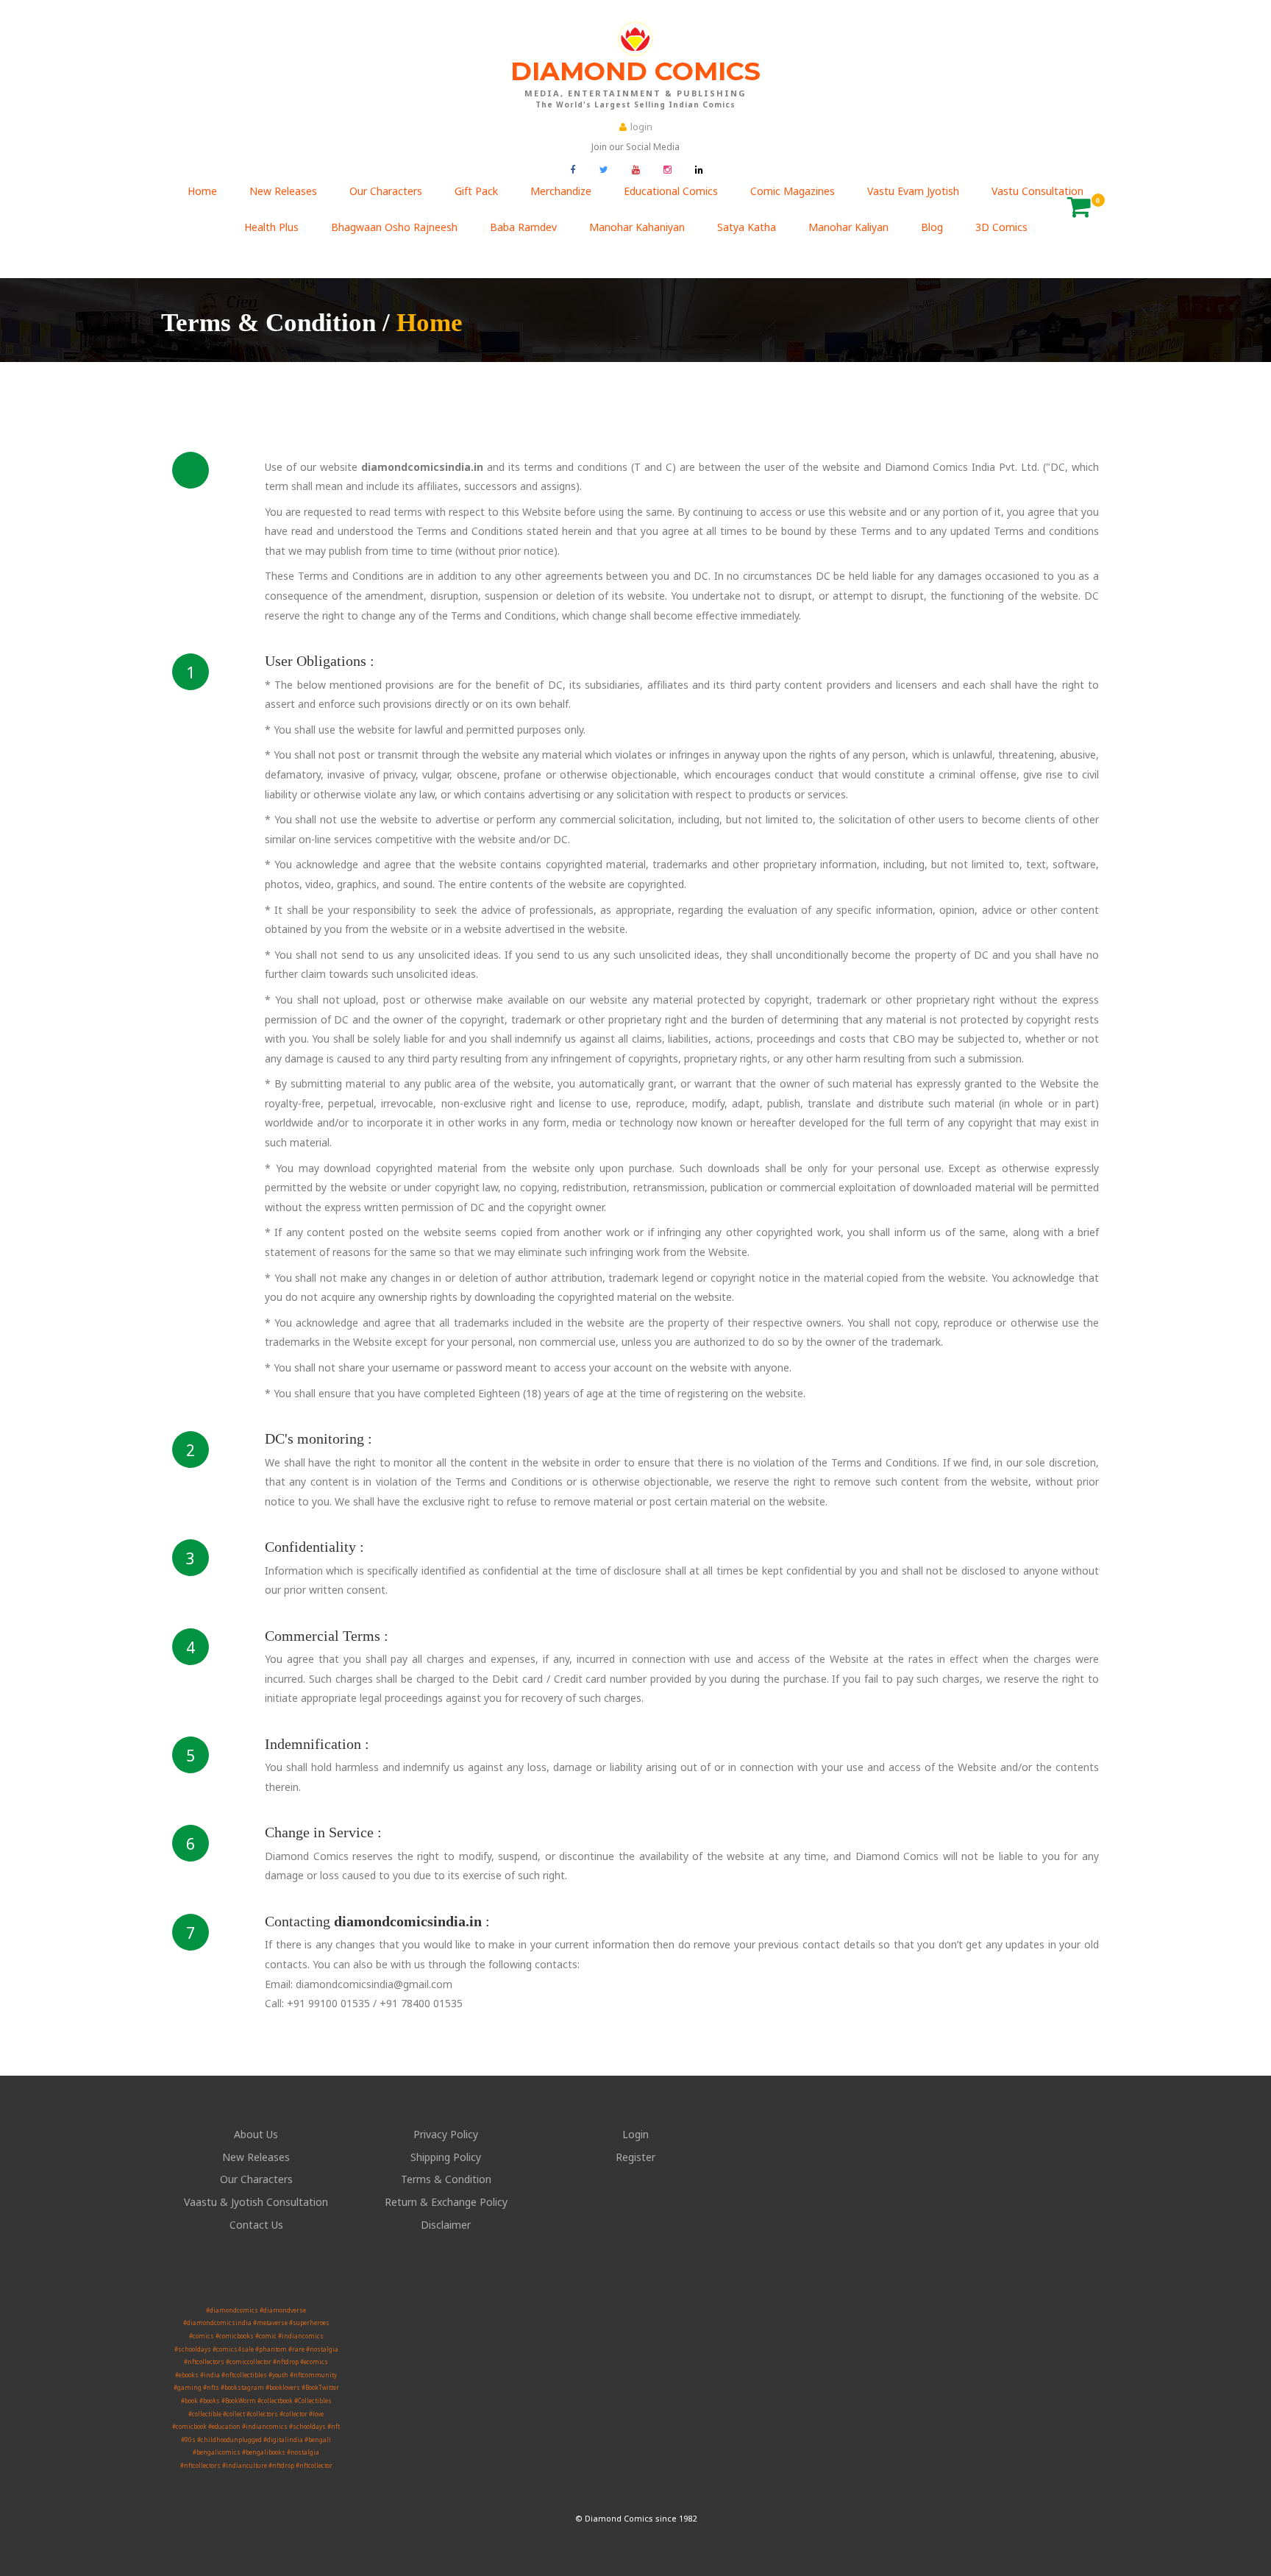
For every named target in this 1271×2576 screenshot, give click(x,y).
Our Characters (256, 2179)
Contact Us (256, 2225)
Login (635, 2134)
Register (635, 2157)
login (641, 127)
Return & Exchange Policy (446, 2202)
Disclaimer (446, 2225)
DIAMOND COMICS (635, 82)
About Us (256, 2134)
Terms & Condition (446, 2179)
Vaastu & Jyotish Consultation (256, 2202)
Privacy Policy (446, 2134)
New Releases (256, 2157)
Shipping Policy (446, 2157)
